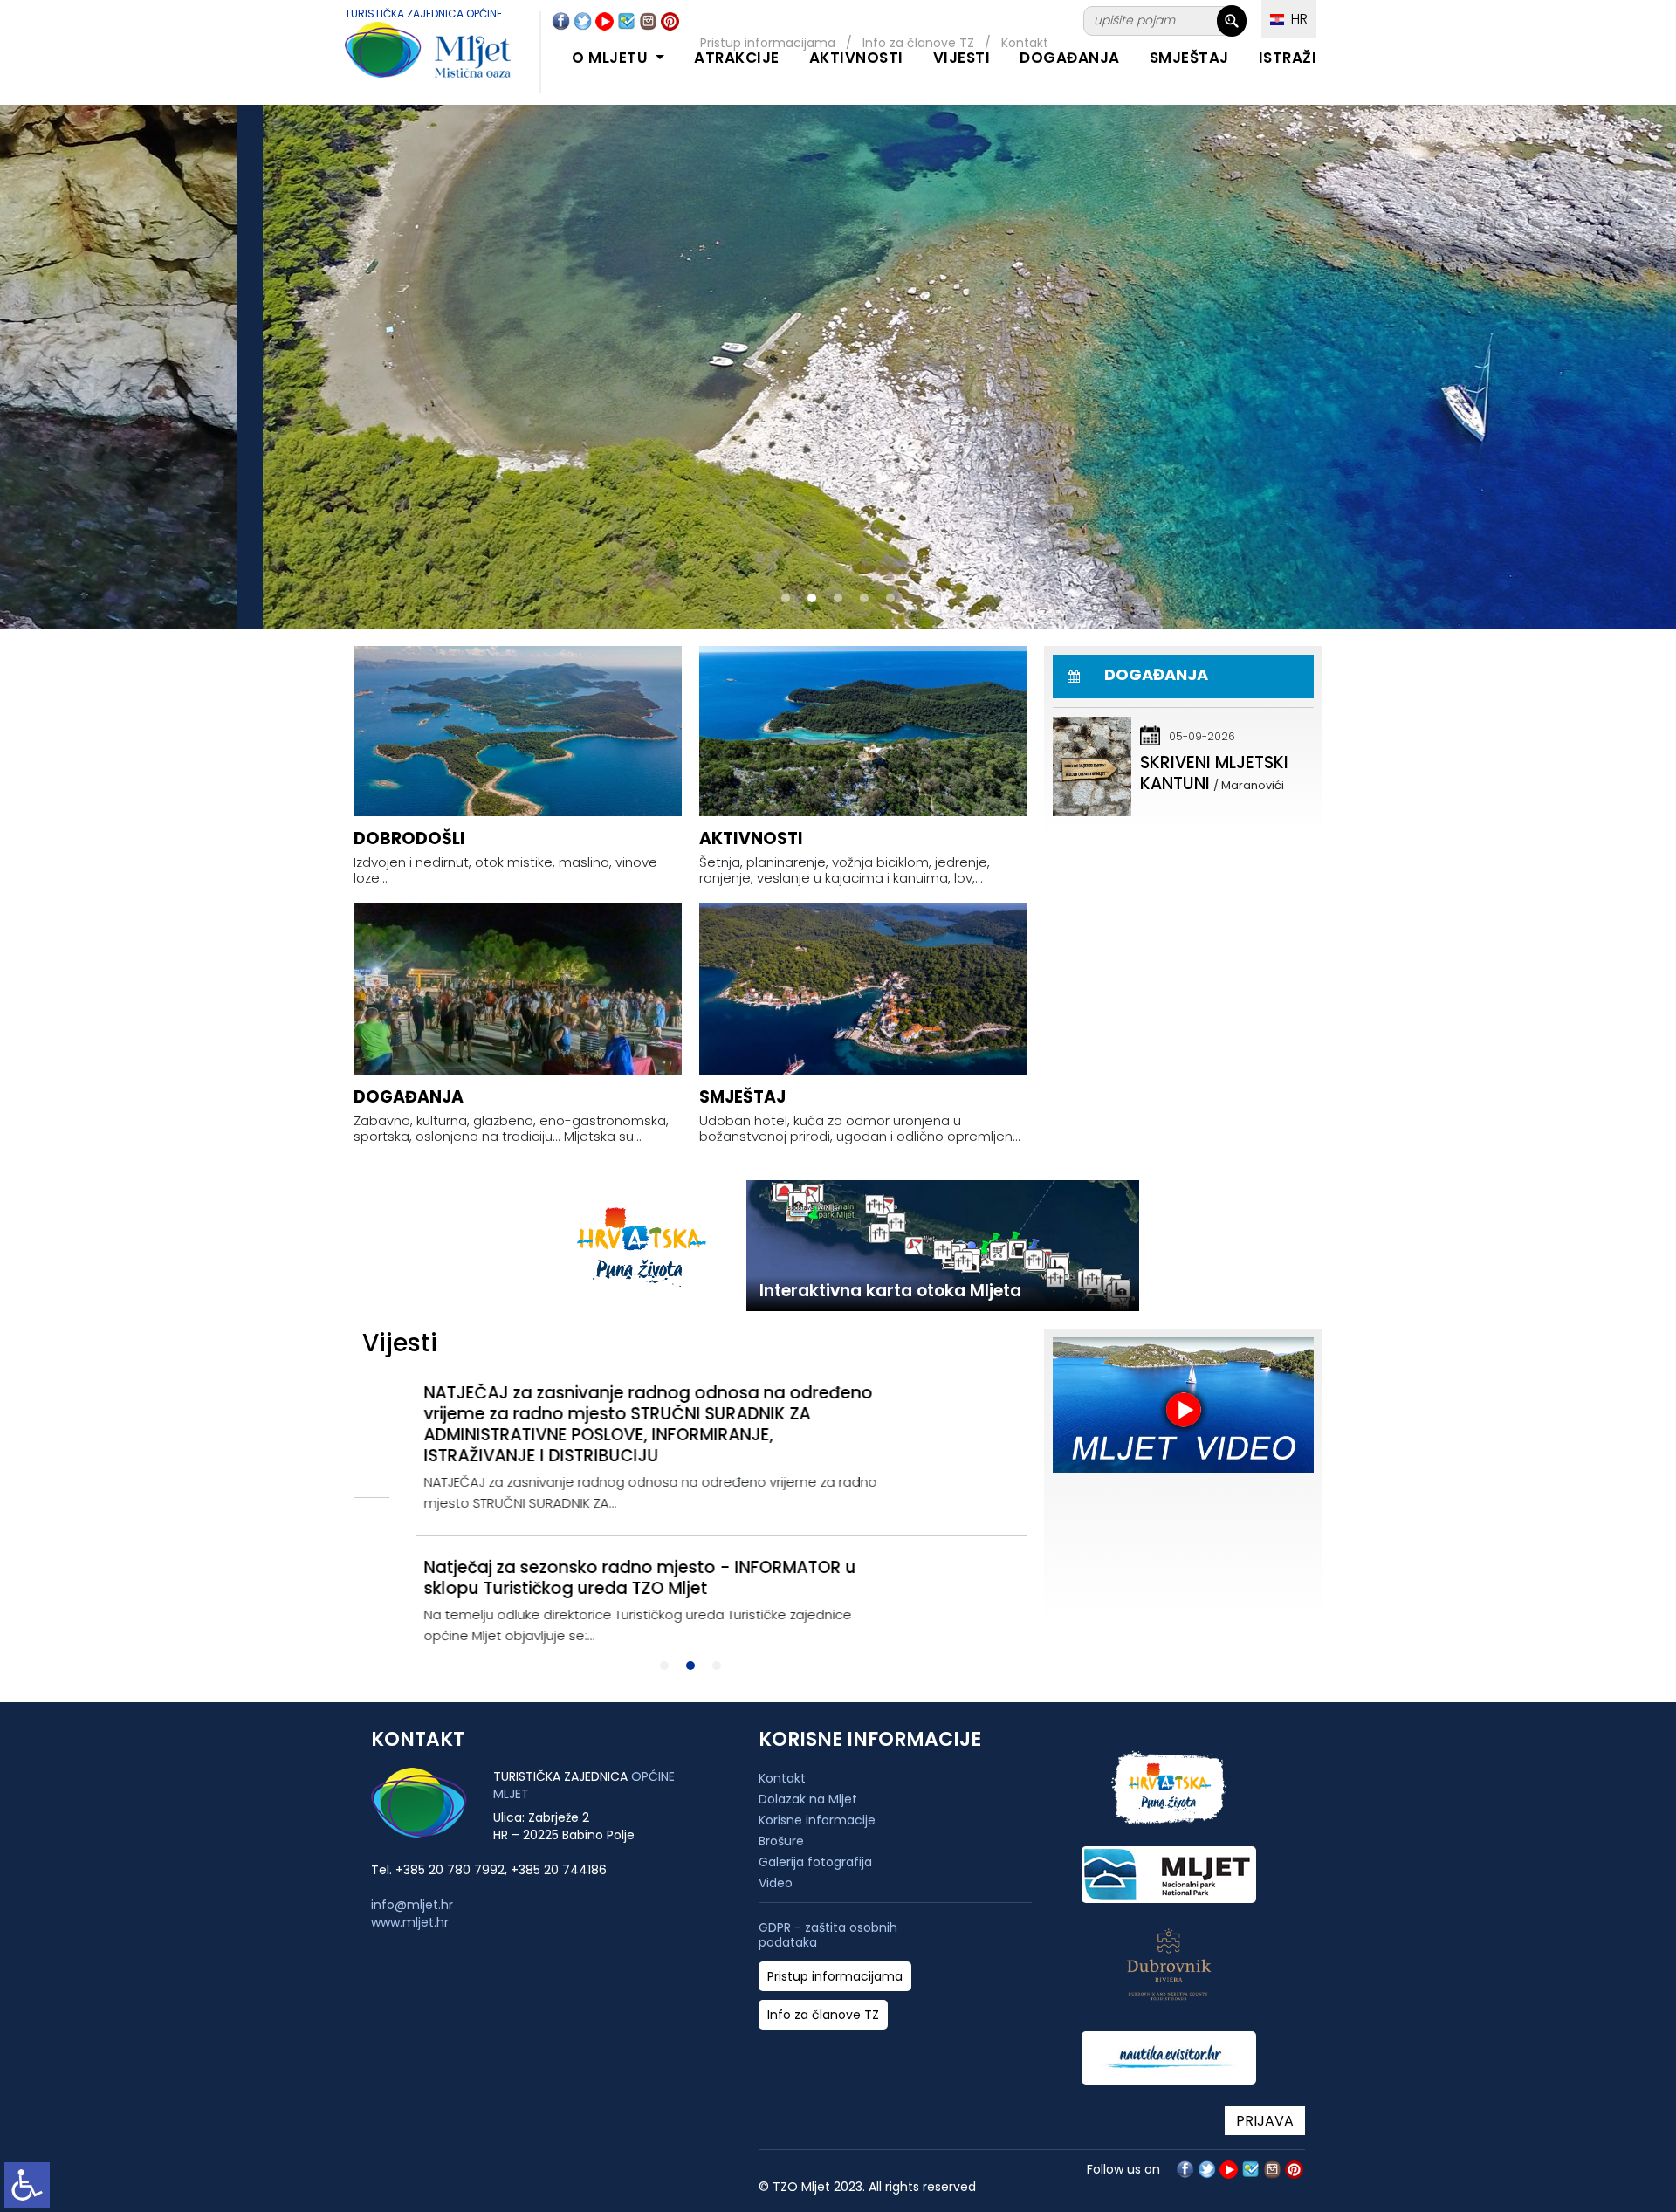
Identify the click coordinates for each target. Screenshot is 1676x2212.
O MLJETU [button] (612, 58)
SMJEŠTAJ (1189, 58)
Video (776, 1883)
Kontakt (782, 1778)
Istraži (1288, 58)
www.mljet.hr (410, 1922)
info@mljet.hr (412, 1905)
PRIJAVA (1265, 2121)
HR (1296, 19)
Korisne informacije (817, 1820)
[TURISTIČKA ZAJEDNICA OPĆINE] (410, 60)
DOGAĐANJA (1070, 58)
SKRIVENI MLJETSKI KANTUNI (1214, 773)
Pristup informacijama (835, 1977)
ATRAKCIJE (737, 58)
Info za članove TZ (823, 2015)
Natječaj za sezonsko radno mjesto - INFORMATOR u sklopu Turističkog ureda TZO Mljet (578, 1578)
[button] (786, 598)
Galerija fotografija (815, 1862)
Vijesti (962, 58)
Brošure (781, 1841)
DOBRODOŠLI (409, 838)
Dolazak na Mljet (808, 1799)
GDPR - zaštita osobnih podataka (828, 1935)
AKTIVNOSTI (856, 58)
